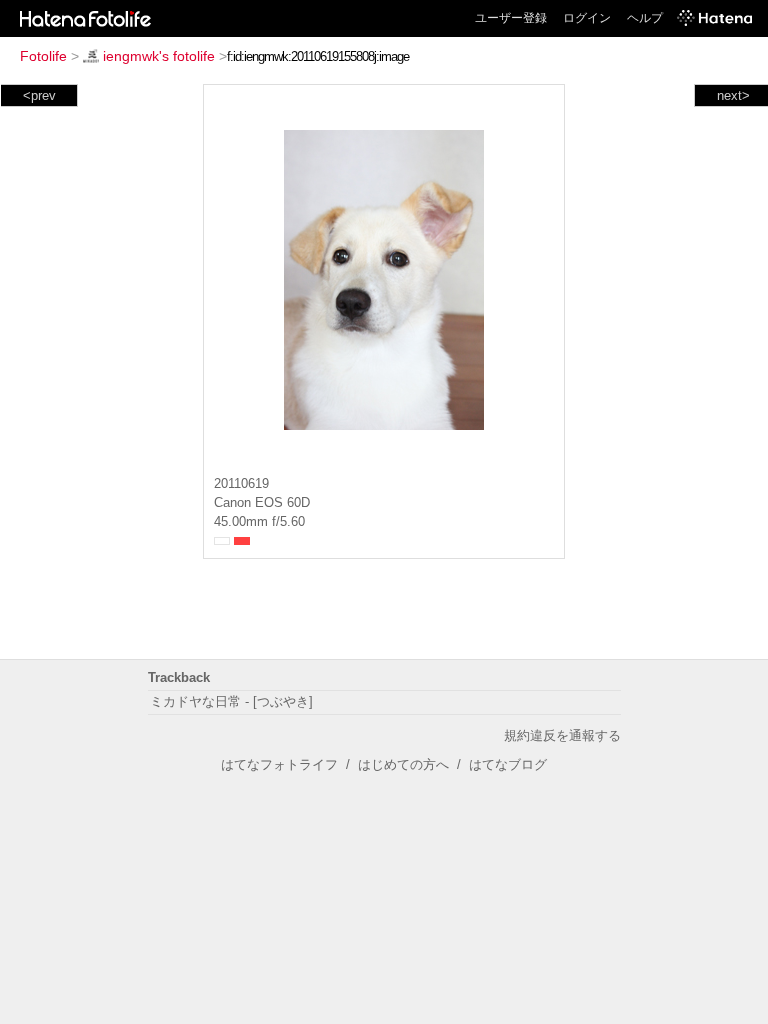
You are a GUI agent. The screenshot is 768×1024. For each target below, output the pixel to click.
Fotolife (43, 56)
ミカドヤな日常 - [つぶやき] (231, 701)
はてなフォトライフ (279, 764)
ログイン (587, 18)
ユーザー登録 (511, 18)
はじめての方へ (403, 764)
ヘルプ (645, 18)
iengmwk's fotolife (159, 56)
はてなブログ (508, 764)
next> (733, 95)
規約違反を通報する (562, 735)
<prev (39, 95)
